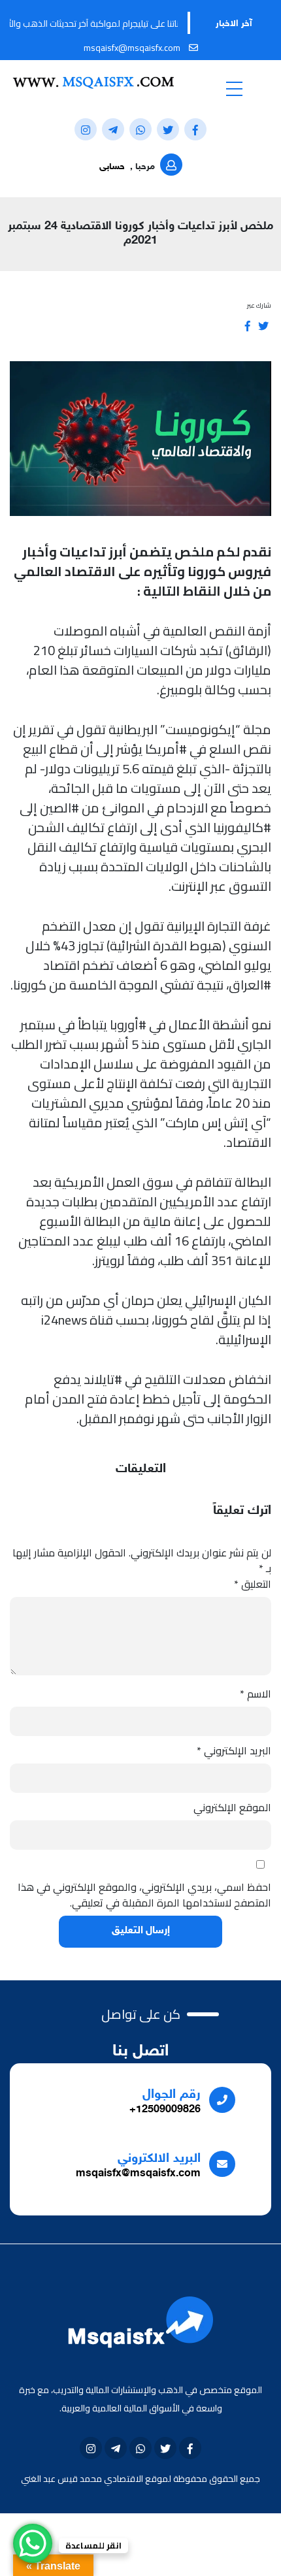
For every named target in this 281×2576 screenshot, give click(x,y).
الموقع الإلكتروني (232, 1807)
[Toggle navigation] (234, 88)
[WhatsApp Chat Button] (33, 2543)
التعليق (253, 1584)
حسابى (112, 167)
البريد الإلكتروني (234, 1750)
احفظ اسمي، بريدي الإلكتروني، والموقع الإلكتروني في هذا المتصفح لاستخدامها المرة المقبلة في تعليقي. (144, 1895)
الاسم (256, 1694)
